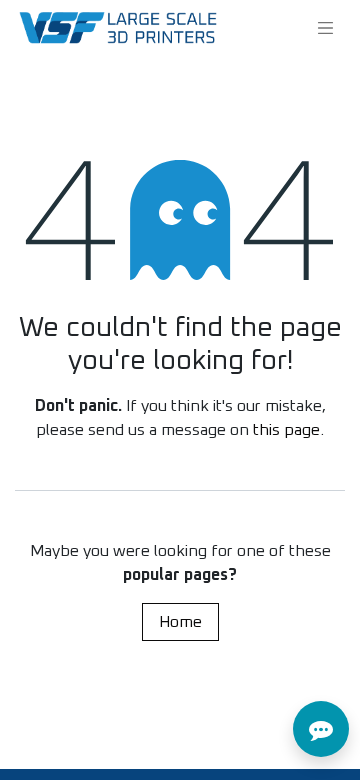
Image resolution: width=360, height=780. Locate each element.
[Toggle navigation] (326, 28)
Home (180, 622)
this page (286, 430)
